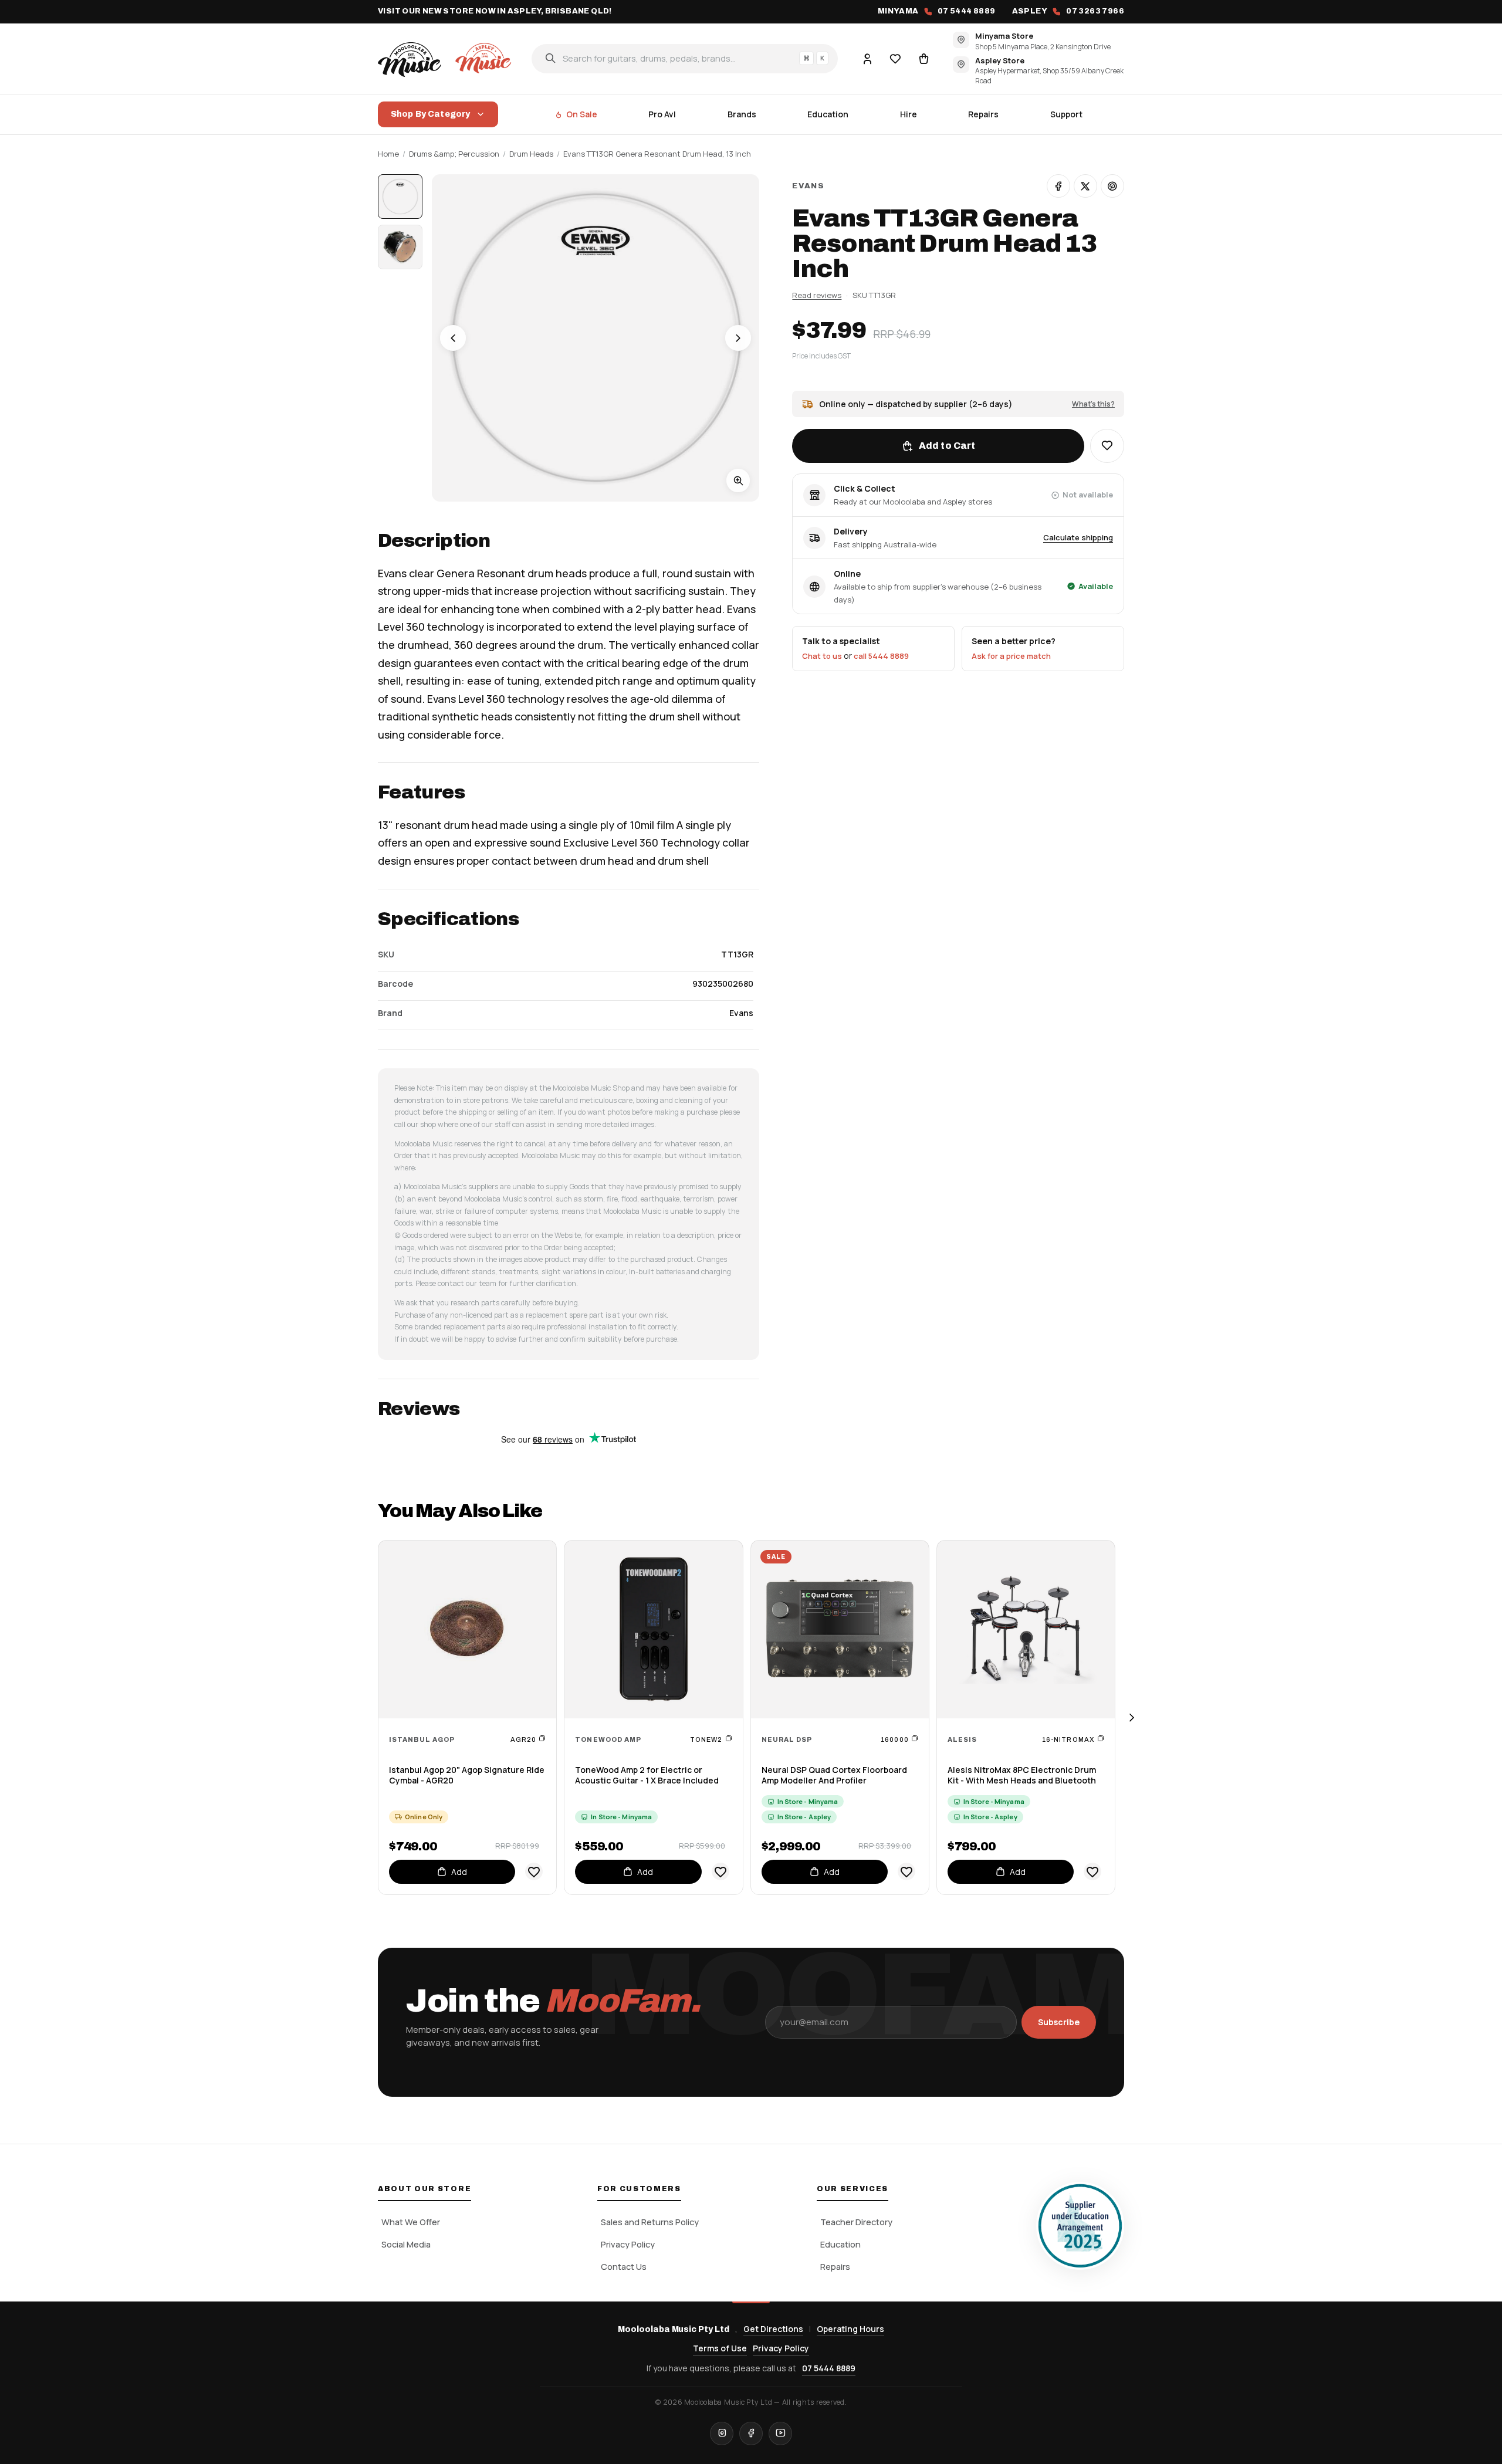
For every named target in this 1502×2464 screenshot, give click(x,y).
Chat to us (822, 656)
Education (828, 114)
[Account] (867, 58)
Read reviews (817, 295)
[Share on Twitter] (1085, 186)
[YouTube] (780, 2433)
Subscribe (1059, 2022)
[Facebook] (751, 2433)
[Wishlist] (895, 58)
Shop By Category (430, 114)
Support (1066, 114)
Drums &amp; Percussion (454, 154)
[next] (1131, 1717)
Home (388, 154)
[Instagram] (722, 2433)
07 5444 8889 (829, 2368)
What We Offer (411, 2222)
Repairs (983, 114)
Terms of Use (720, 2348)
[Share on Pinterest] (1112, 186)
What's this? (1093, 403)
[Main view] (400, 197)
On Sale (582, 114)
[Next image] (738, 338)
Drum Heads (531, 154)
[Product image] (400, 247)
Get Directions (773, 2329)
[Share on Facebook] (1058, 186)
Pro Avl (662, 114)
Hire (909, 114)
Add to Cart (947, 446)
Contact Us (624, 2267)
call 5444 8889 (881, 656)
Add (459, 1872)
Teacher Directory (856, 2222)
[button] (1107, 446)
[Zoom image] (738, 480)
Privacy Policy (628, 2244)
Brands (742, 114)
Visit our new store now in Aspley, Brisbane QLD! (495, 11)
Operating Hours (850, 2329)
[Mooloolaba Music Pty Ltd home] (446, 58)
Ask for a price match (1011, 656)
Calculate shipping (1078, 537)
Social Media (406, 2244)
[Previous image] (453, 338)
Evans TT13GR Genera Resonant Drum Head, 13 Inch (657, 154)
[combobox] (685, 58)
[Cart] (923, 58)
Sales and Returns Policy (650, 2222)
